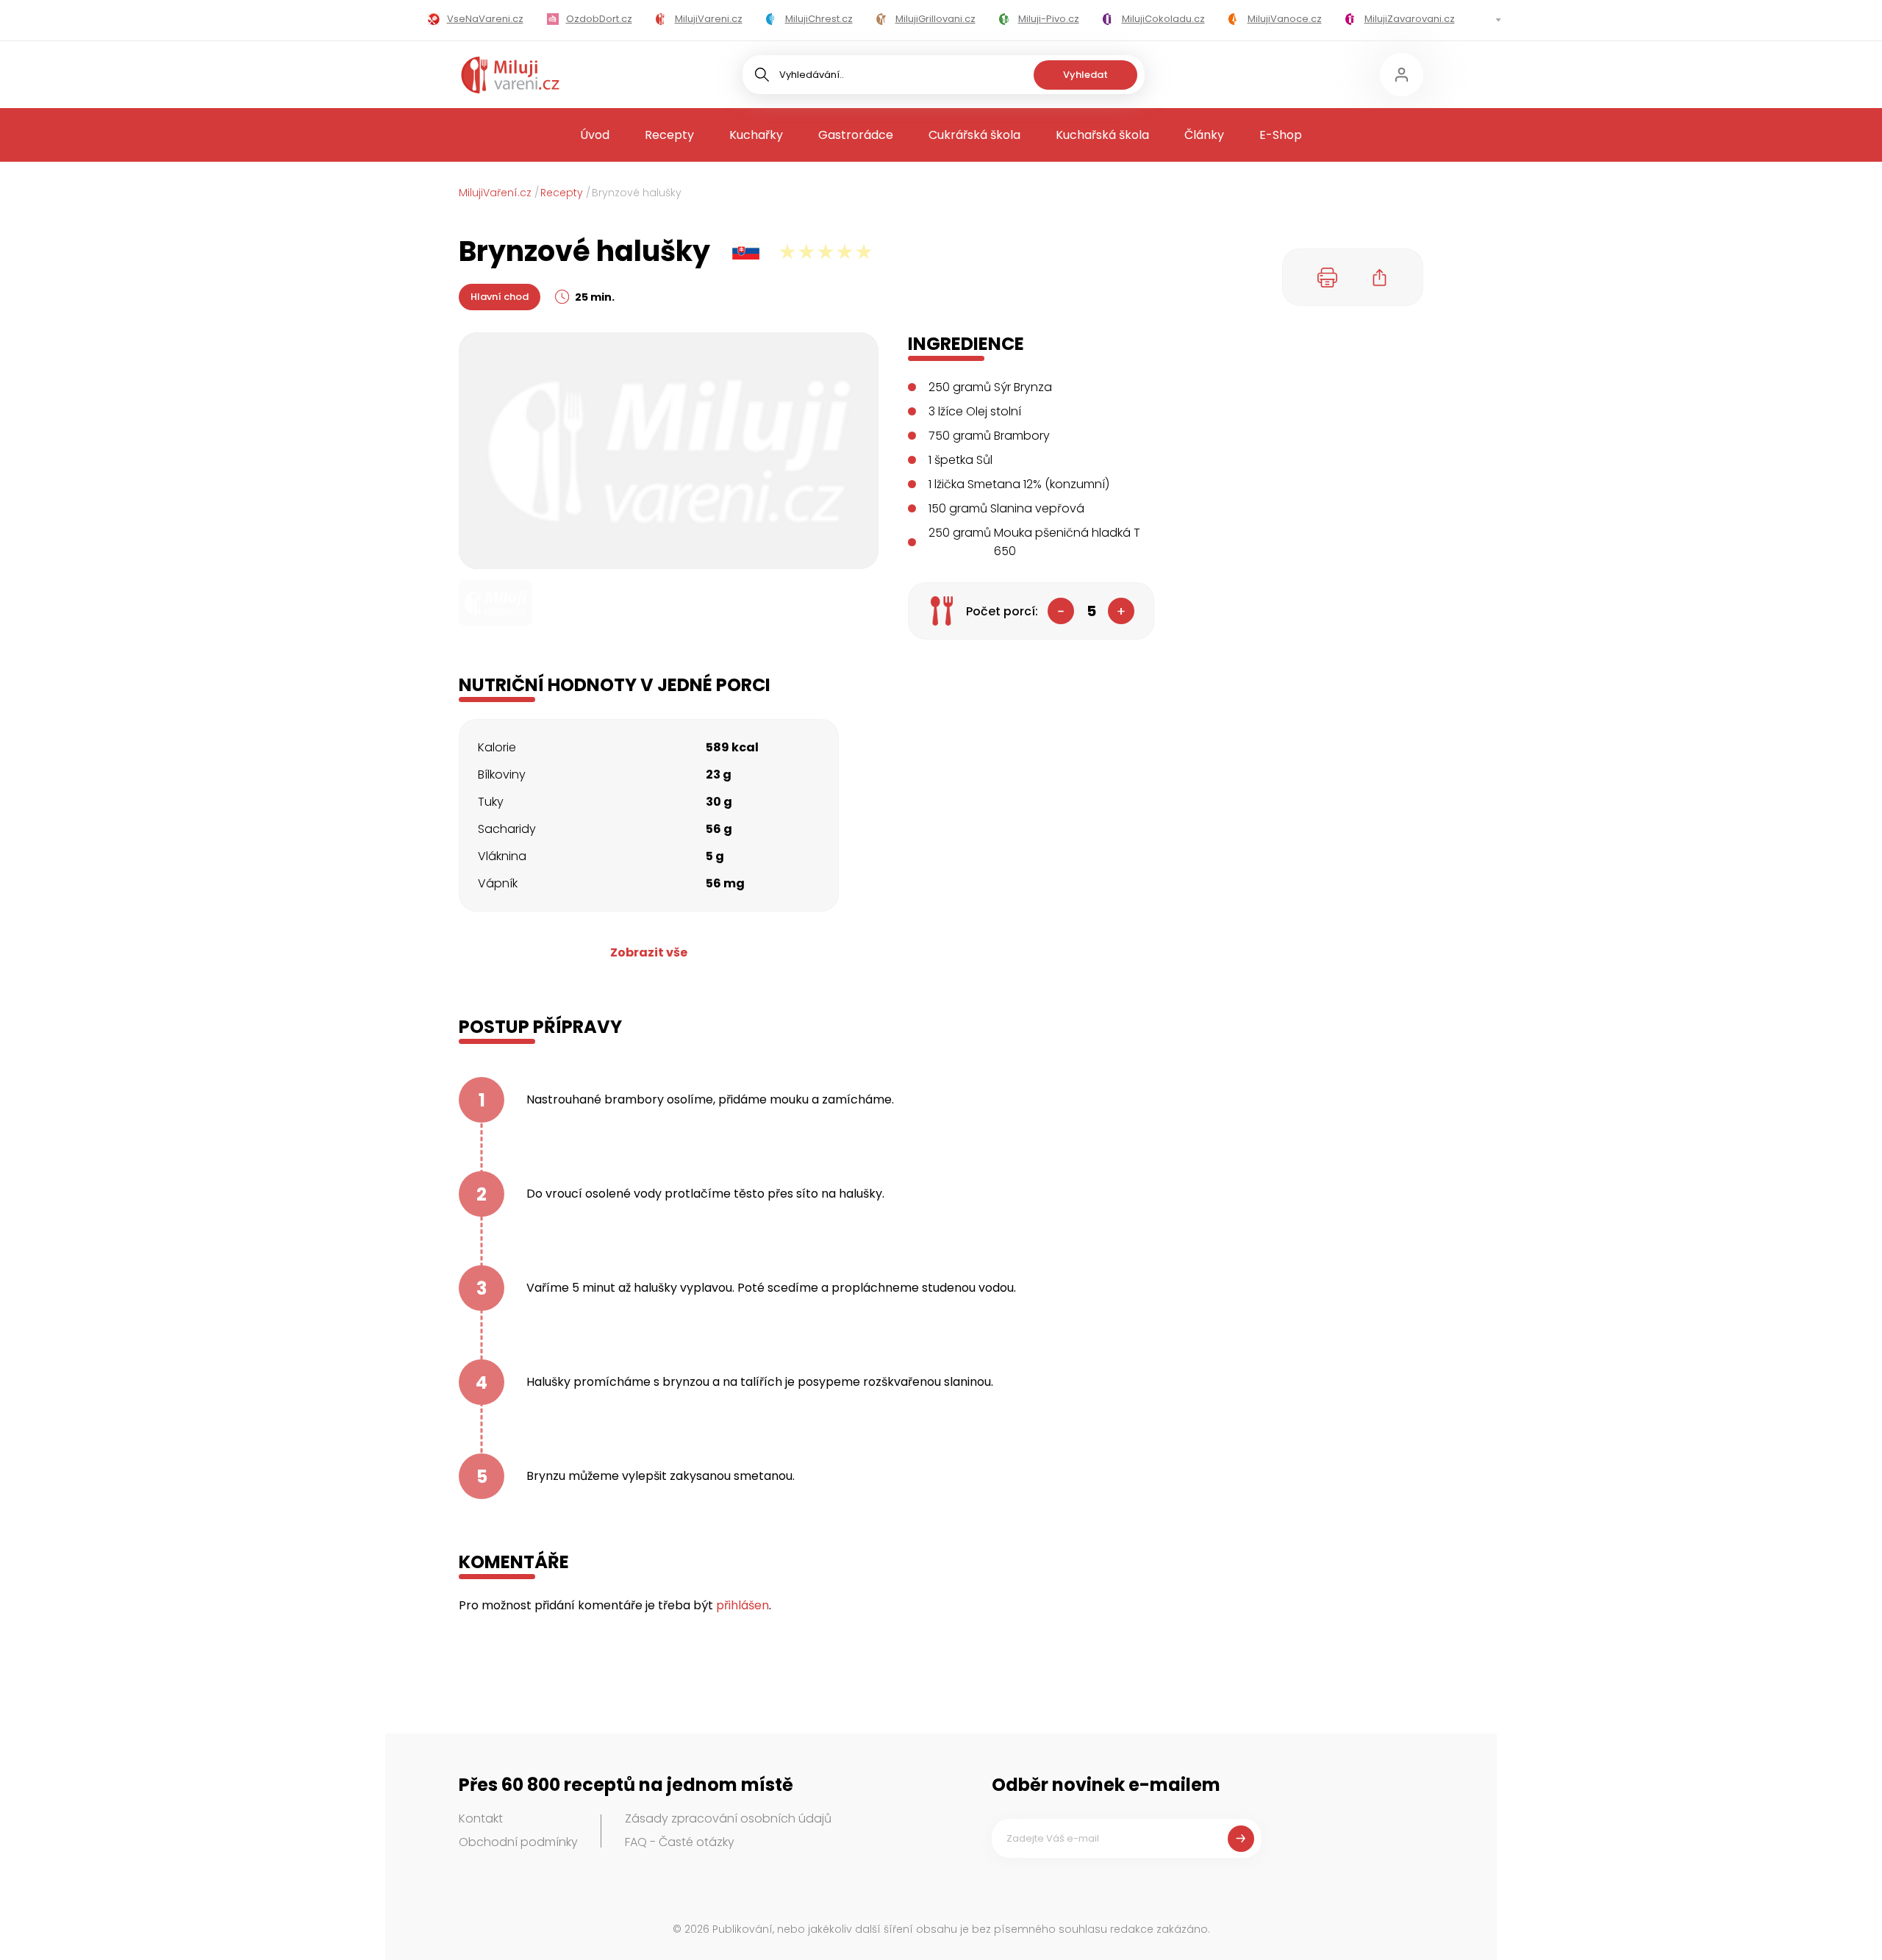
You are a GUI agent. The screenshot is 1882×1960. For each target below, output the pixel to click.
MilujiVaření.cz (495, 193)
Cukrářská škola (974, 135)
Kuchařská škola (1102, 135)
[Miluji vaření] (510, 75)
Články (1204, 135)
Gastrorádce (856, 135)
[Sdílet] (1380, 277)
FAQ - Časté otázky (680, 1842)
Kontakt (481, 1818)
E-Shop (1281, 135)
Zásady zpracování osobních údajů (728, 1818)
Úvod (595, 135)
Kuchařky (756, 135)
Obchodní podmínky (518, 1842)
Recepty (669, 135)
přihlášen (743, 1605)
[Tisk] (1328, 277)
